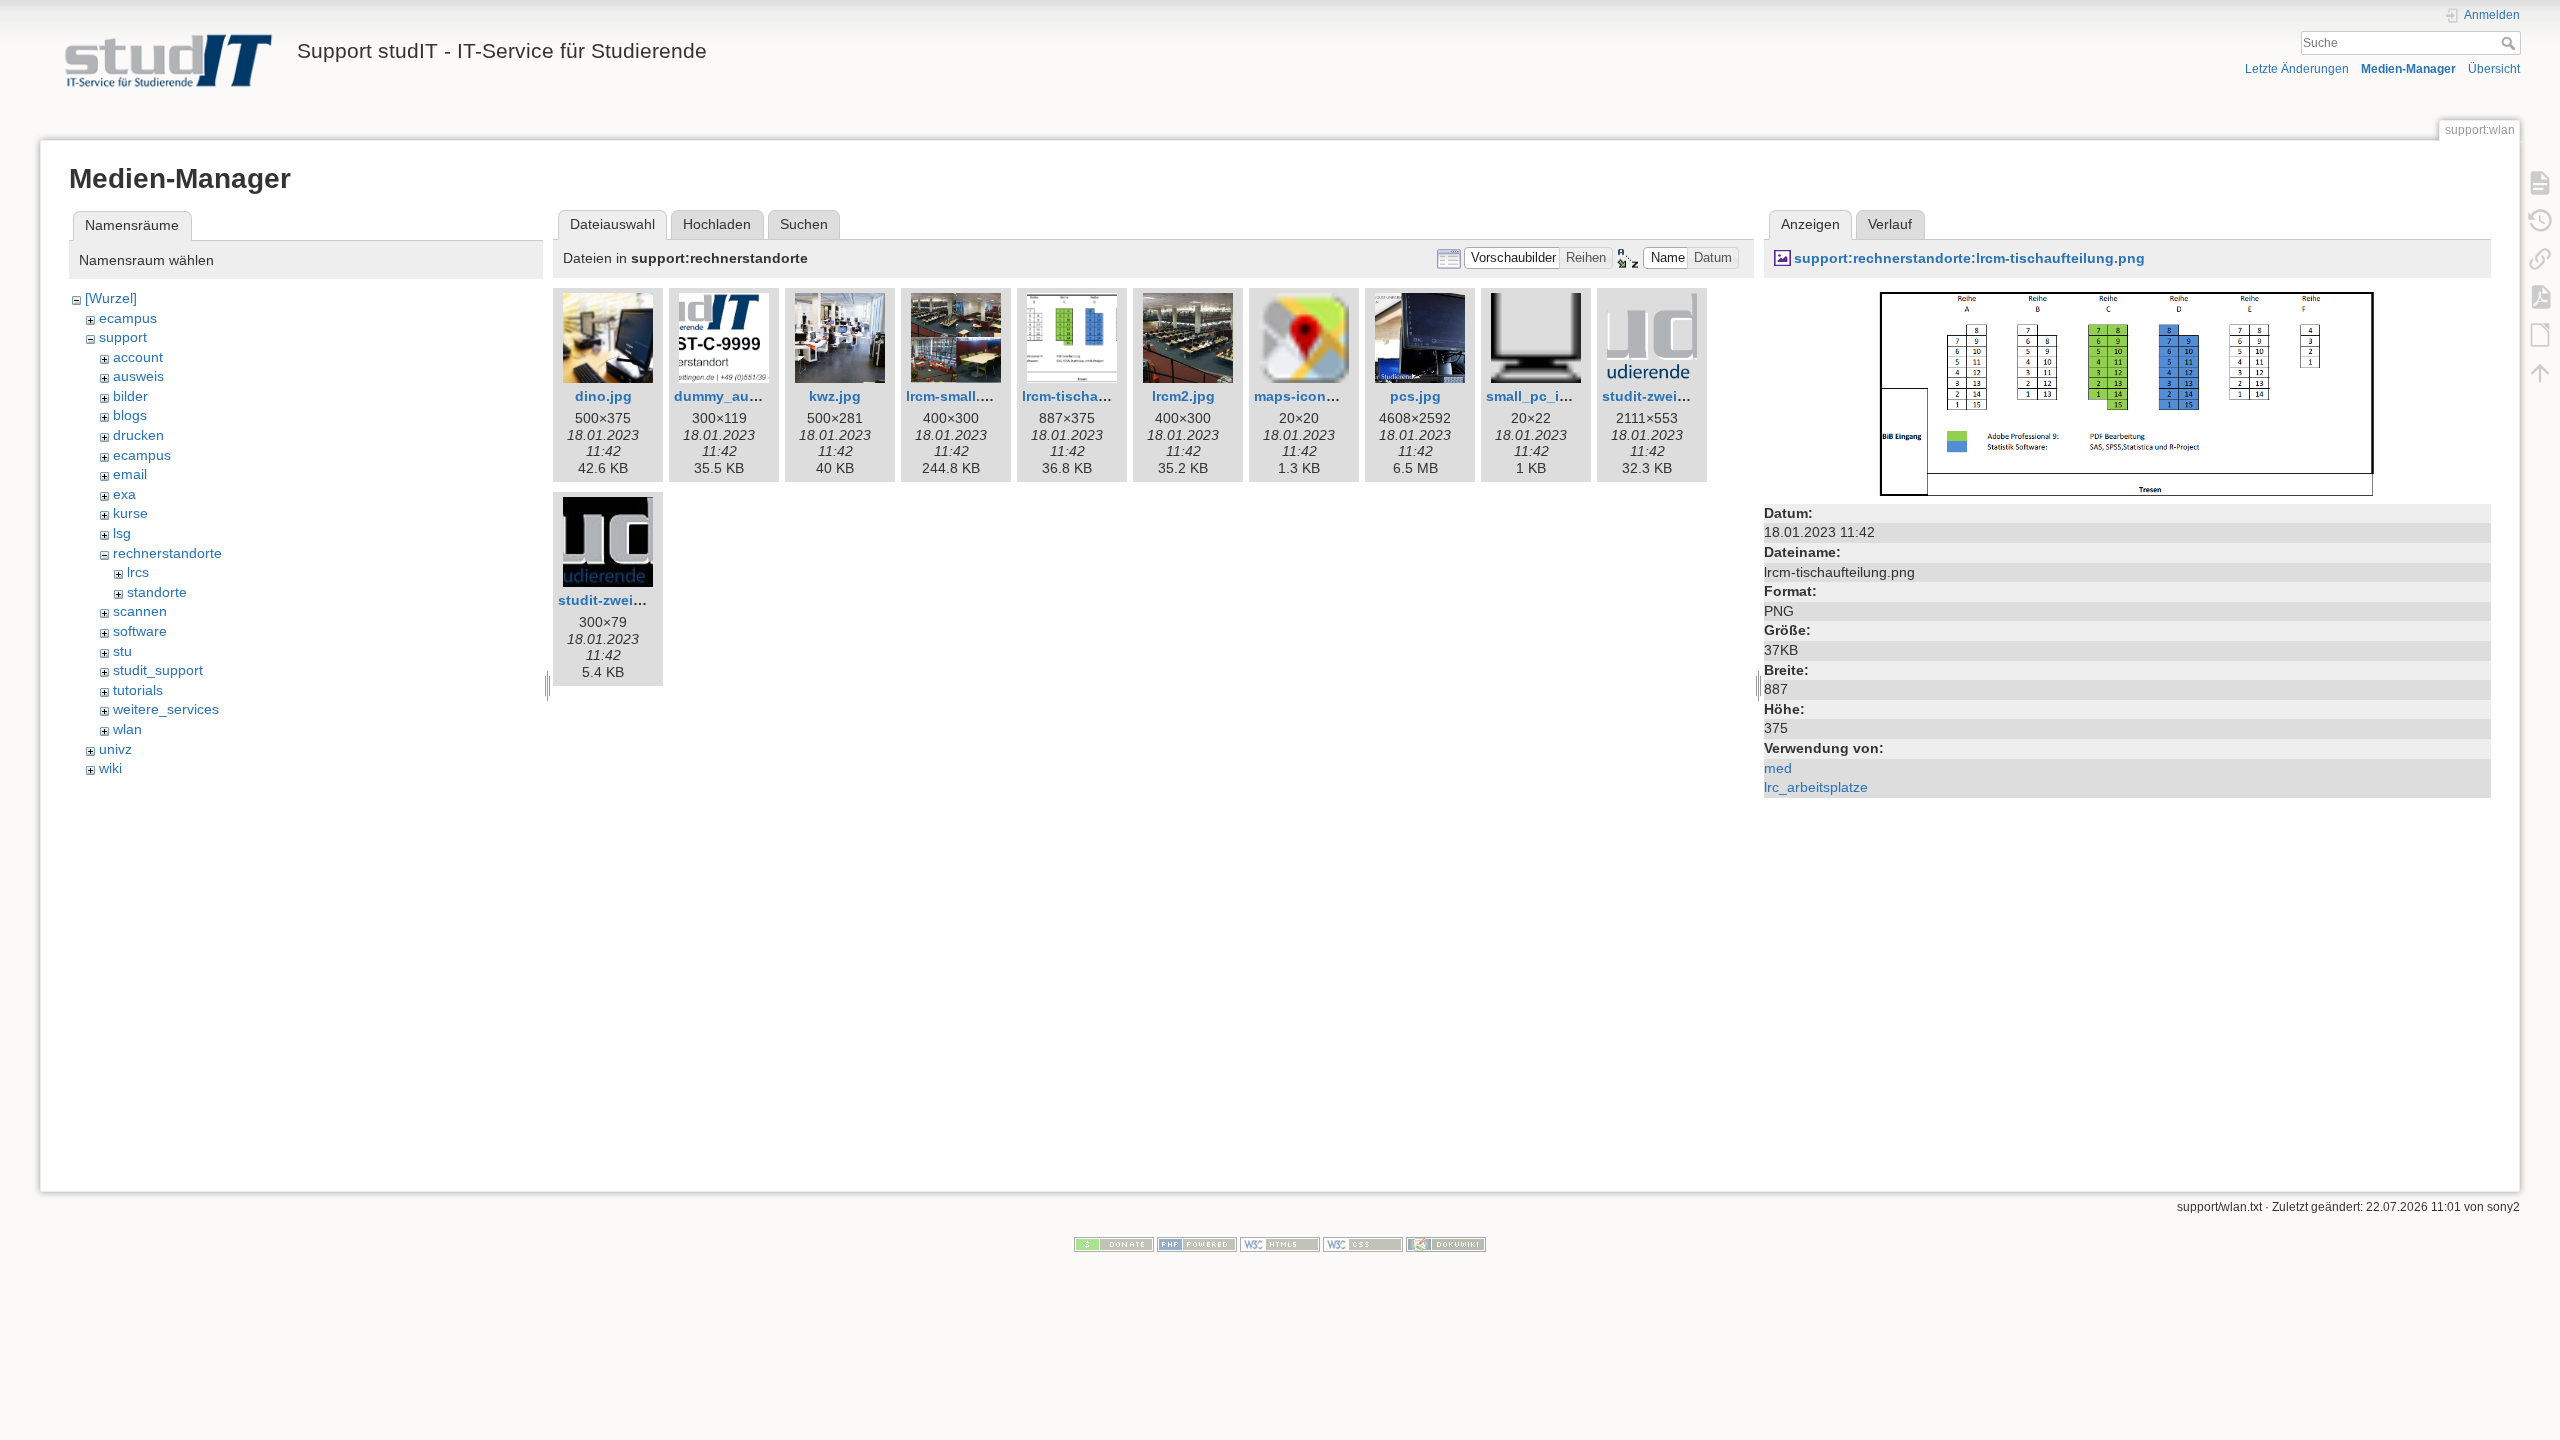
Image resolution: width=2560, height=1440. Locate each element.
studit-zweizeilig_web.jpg (644, 600)
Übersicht (2494, 69)
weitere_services (166, 709)
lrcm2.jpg (1183, 396)
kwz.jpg (835, 396)
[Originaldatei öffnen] (2127, 392)
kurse (130, 513)
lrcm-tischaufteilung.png (1106, 396)
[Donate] (1114, 1244)
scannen (140, 611)
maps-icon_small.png (1327, 396)
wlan (127, 729)
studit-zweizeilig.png (1673, 396)
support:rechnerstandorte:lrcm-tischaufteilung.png (1969, 258)
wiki (110, 768)
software (140, 631)
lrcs (138, 572)
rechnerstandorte (167, 553)
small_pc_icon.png (1551, 396)
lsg (122, 533)
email (130, 474)
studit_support (158, 670)
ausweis (138, 376)
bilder (130, 396)
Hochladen (717, 224)
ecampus (128, 318)
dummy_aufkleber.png (750, 396)
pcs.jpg (1415, 396)
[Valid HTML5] (1280, 1244)
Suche (2510, 43)
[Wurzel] (111, 298)
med (1778, 768)
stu (122, 651)
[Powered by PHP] (1197, 1244)
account (138, 357)
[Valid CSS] (1363, 1244)
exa (124, 494)
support (123, 337)
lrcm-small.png (956, 396)
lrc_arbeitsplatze (1816, 787)
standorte (157, 592)
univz (115, 749)
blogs (130, 415)
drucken (138, 435)
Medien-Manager (2408, 69)
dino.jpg (603, 396)
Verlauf (1890, 224)
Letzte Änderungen (2297, 69)
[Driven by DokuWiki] (1446, 1244)
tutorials (138, 690)
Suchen (804, 224)
